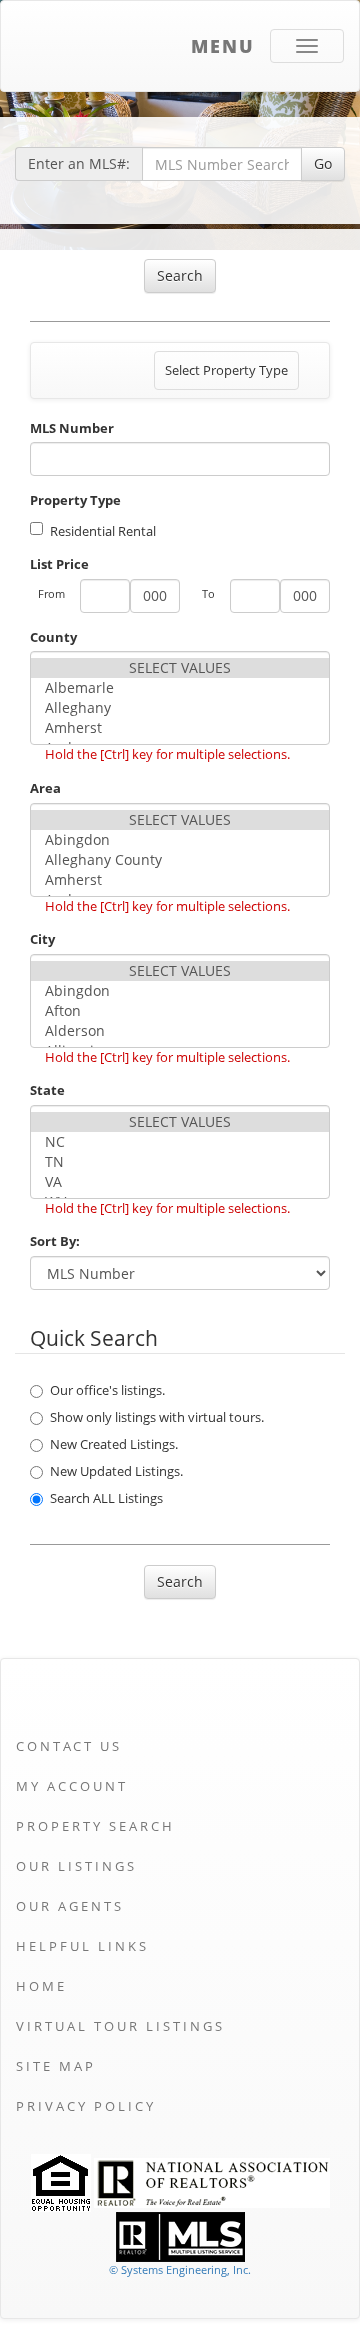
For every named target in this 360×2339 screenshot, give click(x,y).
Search (180, 275)
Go (323, 163)
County (53, 637)
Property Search (95, 1826)
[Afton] (180, 1011)
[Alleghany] (180, 708)
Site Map (56, 2066)
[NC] (180, 1142)
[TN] (180, 1162)
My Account (72, 1786)
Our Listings (76, 1866)
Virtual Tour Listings (120, 2026)
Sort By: (55, 1241)
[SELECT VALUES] (180, 668)
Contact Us (69, 1746)
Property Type (75, 500)
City (42, 939)
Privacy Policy (86, 2106)
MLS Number (72, 428)
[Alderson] (180, 1031)
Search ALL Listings (106, 1498)
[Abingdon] (180, 840)
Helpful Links (82, 1946)
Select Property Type (226, 375)
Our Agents (70, 1906)
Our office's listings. (107, 1390)
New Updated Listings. (116, 1471)
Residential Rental (103, 531)
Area (45, 788)
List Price (59, 564)
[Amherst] (180, 728)
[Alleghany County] (180, 860)
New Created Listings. (114, 1444)
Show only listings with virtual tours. (157, 1417)
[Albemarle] (180, 688)
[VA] (180, 1182)
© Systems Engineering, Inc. (180, 2269)
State (47, 1090)
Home (41, 1986)
